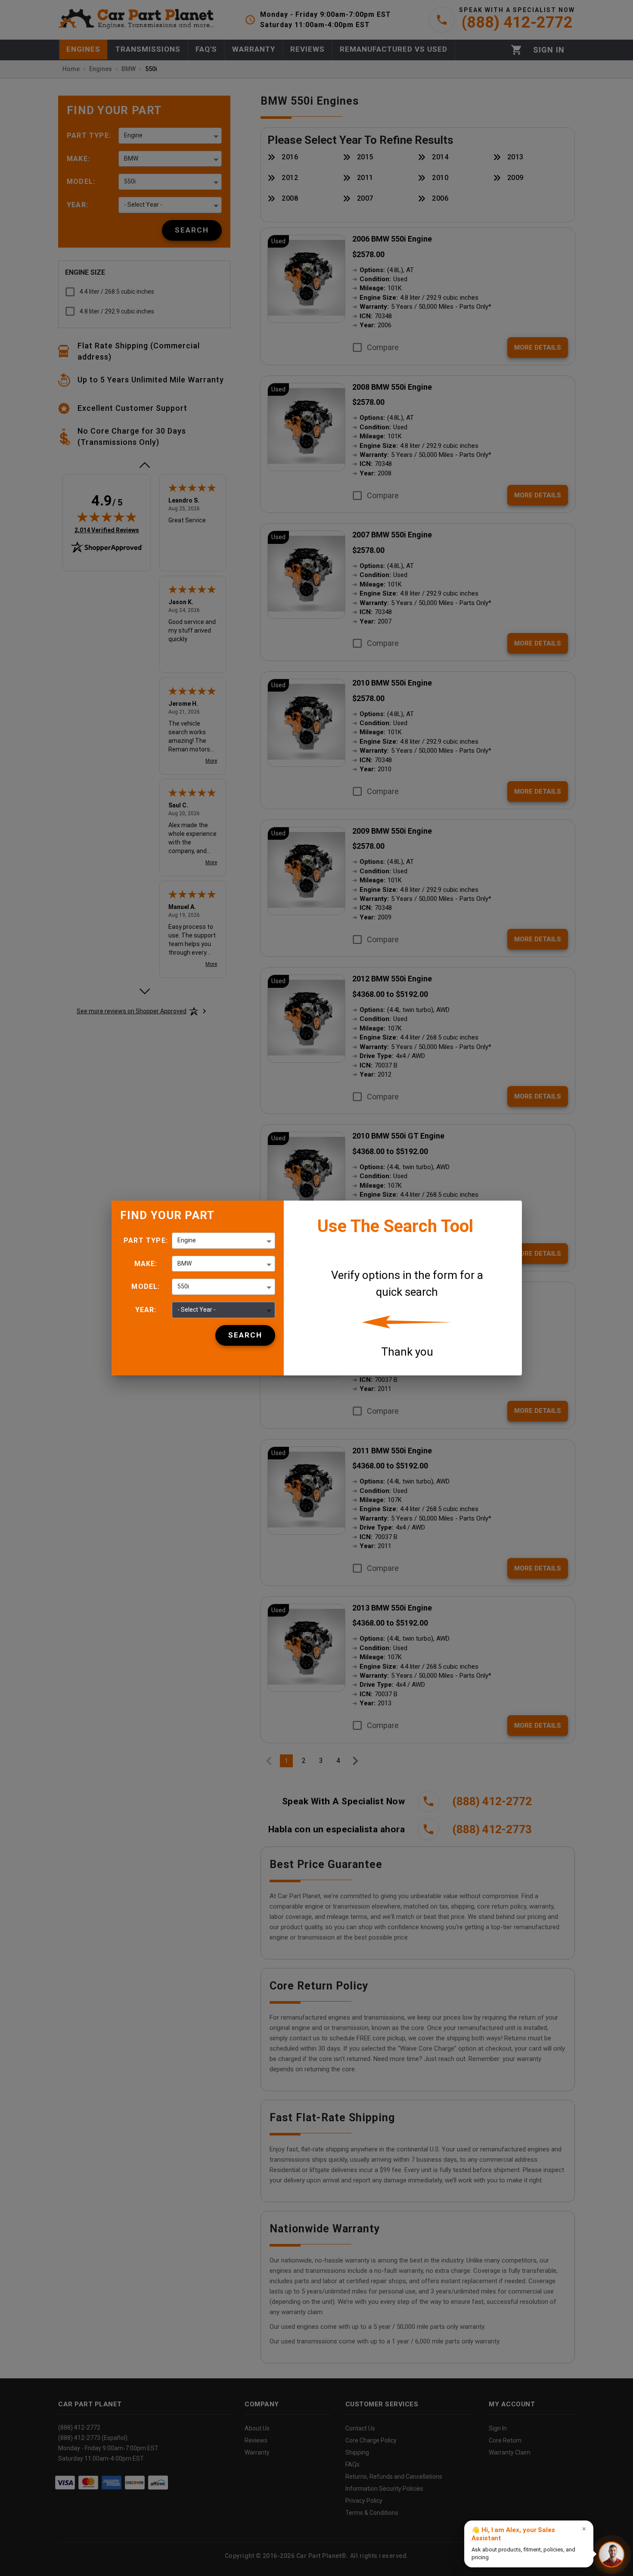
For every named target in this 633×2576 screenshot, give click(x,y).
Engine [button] (187, 1240)
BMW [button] (185, 1263)
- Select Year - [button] (197, 1310)
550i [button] (183, 1286)
